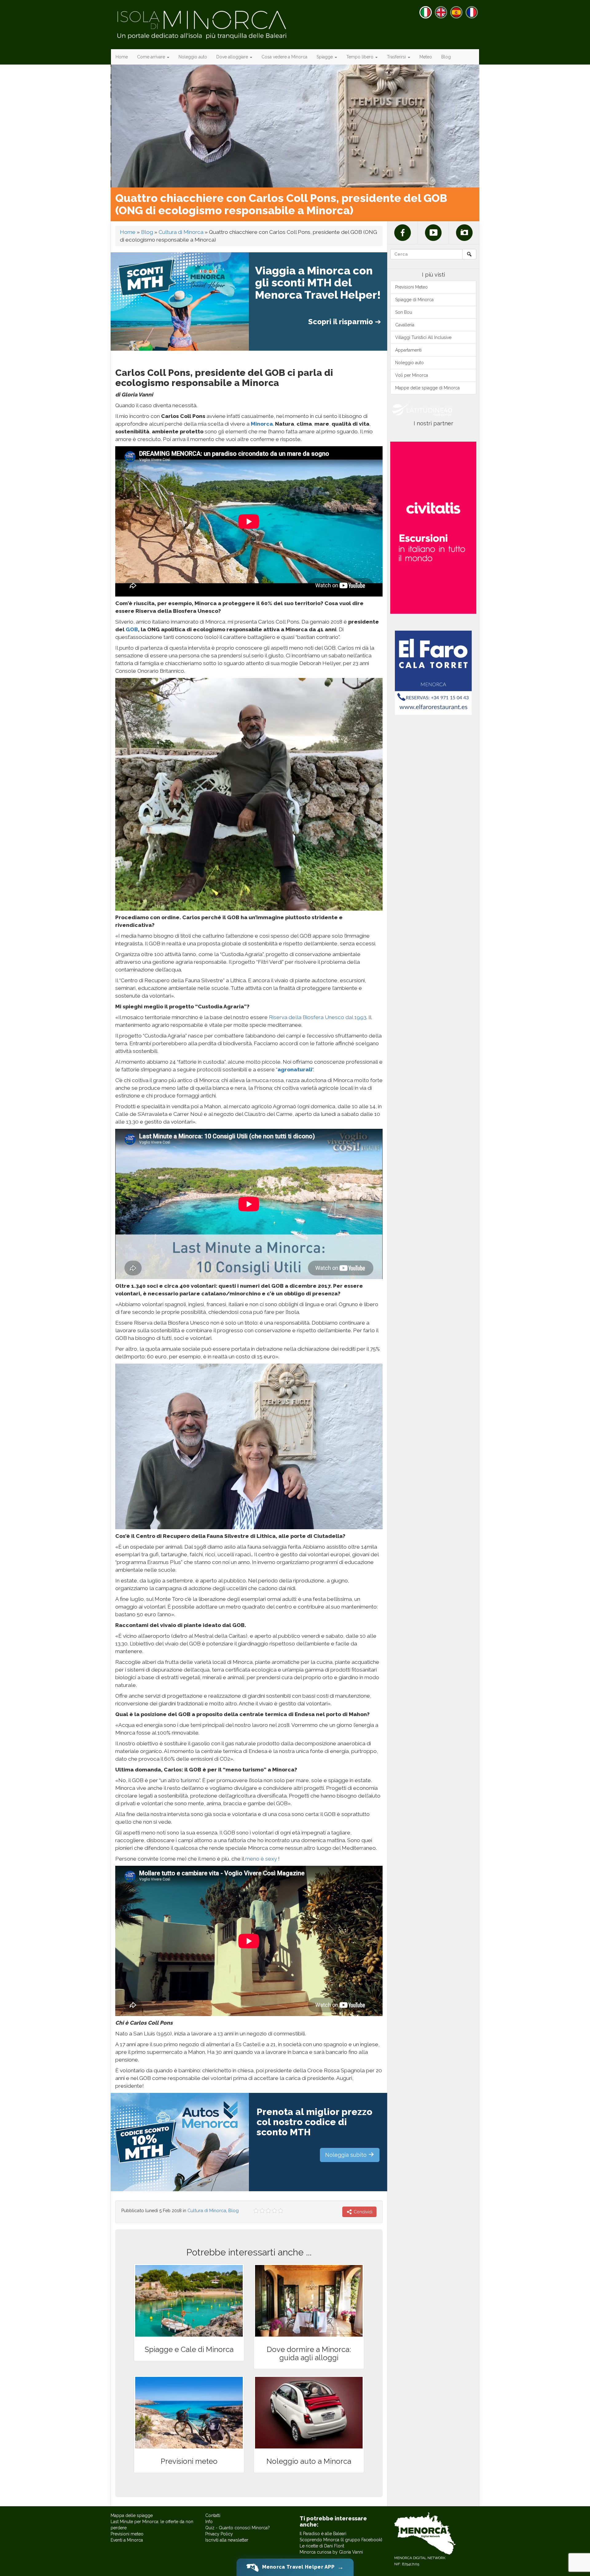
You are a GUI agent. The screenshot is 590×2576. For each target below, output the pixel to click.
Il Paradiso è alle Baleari (323, 2534)
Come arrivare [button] (152, 57)
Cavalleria (405, 325)
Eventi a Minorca (127, 2540)
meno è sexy (261, 1859)
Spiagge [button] (325, 57)
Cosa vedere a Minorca (284, 57)
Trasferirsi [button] (397, 57)
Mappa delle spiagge (132, 2515)
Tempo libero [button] (360, 57)
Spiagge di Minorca (414, 300)
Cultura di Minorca (181, 232)
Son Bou (404, 312)
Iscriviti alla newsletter (227, 2540)
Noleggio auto (193, 57)
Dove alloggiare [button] (233, 57)
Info (209, 2522)
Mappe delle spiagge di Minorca (427, 388)
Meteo (426, 57)
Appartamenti (408, 350)
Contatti (213, 2515)
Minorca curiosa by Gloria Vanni (331, 2552)
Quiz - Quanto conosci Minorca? (238, 2528)
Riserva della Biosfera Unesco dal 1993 (318, 1017)
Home (122, 57)
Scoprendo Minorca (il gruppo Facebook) (341, 2540)
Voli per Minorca (412, 375)
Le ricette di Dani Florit (322, 2546)
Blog (446, 57)
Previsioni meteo (127, 2534)
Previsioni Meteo (411, 287)
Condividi (362, 2212)
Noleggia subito (347, 2155)
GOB (132, 629)
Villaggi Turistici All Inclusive (423, 337)
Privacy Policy (219, 2534)
